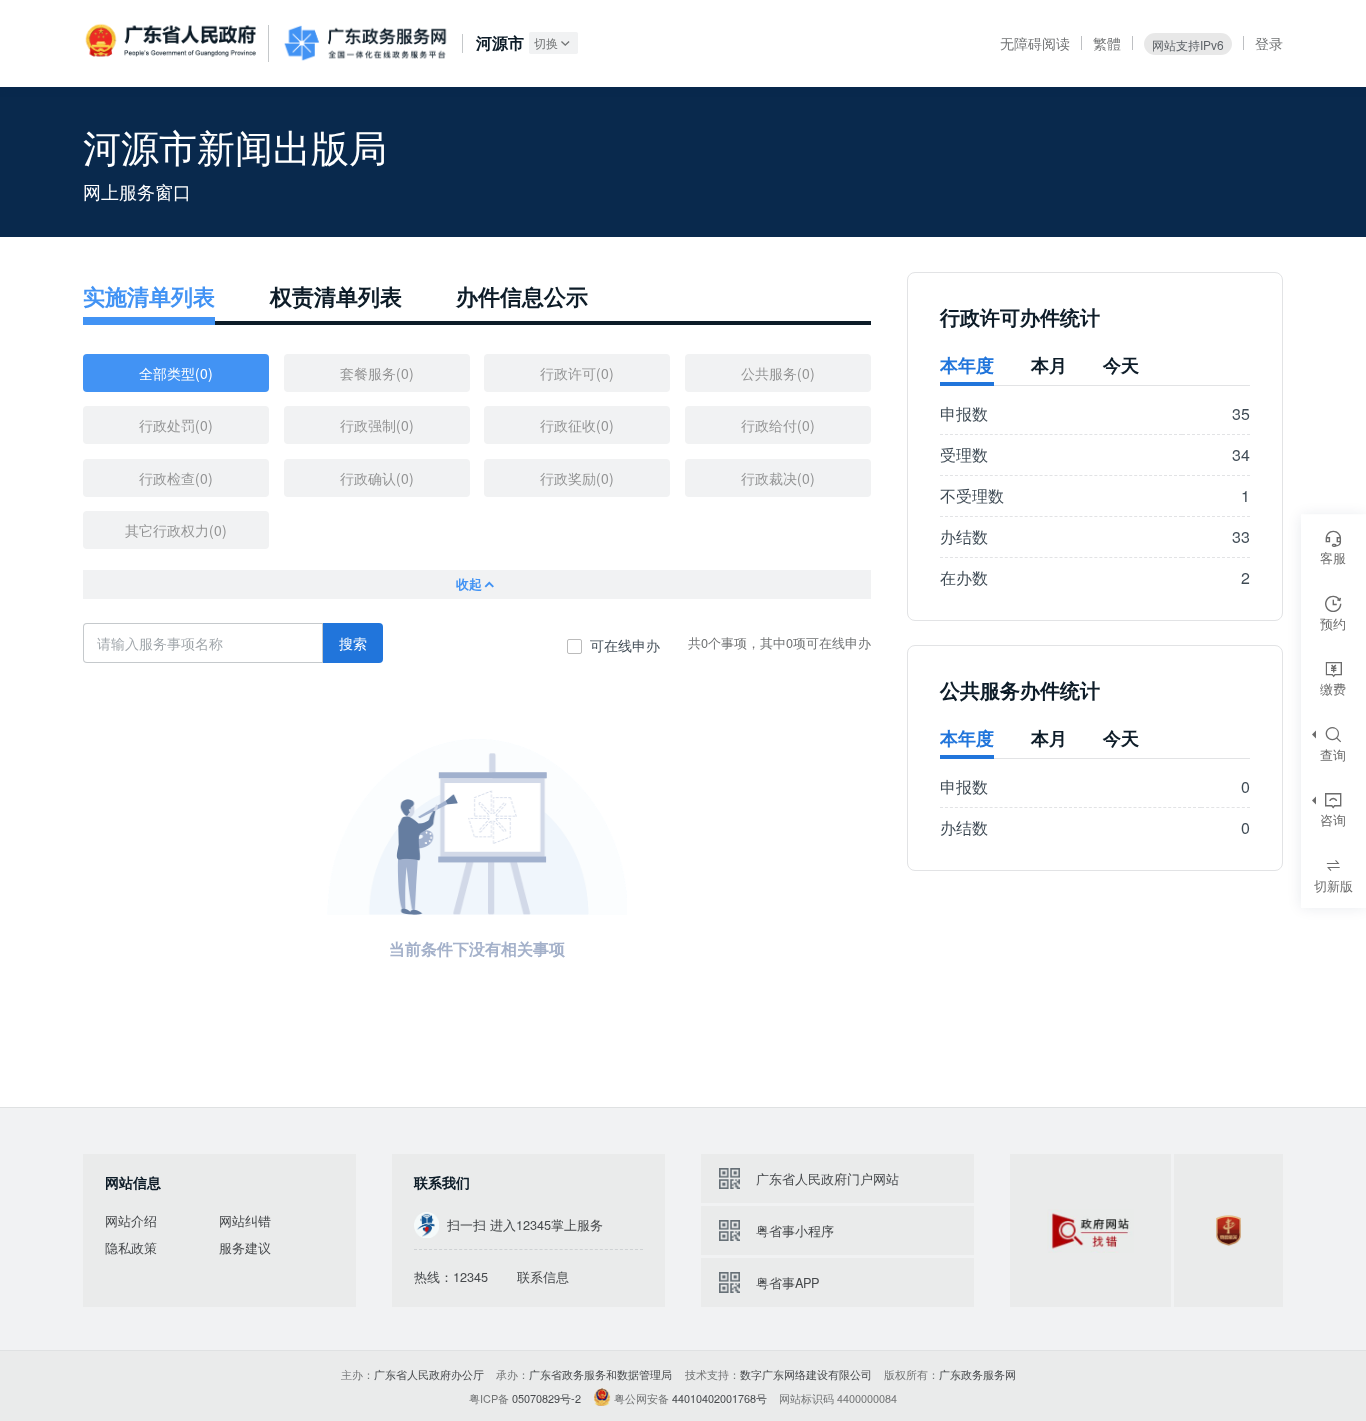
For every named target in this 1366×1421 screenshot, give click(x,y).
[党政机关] (1228, 1230)
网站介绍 (131, 1221)
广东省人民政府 (173, 42)
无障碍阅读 (1035, 43)
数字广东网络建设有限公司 (806, 1374)
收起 (469, 584)
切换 (546, 42)
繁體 (1107, 43)
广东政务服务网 (364, 43)
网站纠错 (245, 1221)
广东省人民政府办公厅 (429, 1374)
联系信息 (543, 1277)
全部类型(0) (176, 373)
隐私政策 (131, 1248)
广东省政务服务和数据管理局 (600, 1374)
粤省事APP (787, 1282)
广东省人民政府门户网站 (827, 1178)
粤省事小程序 (795, 1230)
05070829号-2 (546, 1398)
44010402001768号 (719, 1398)
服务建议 (245, 1248)
